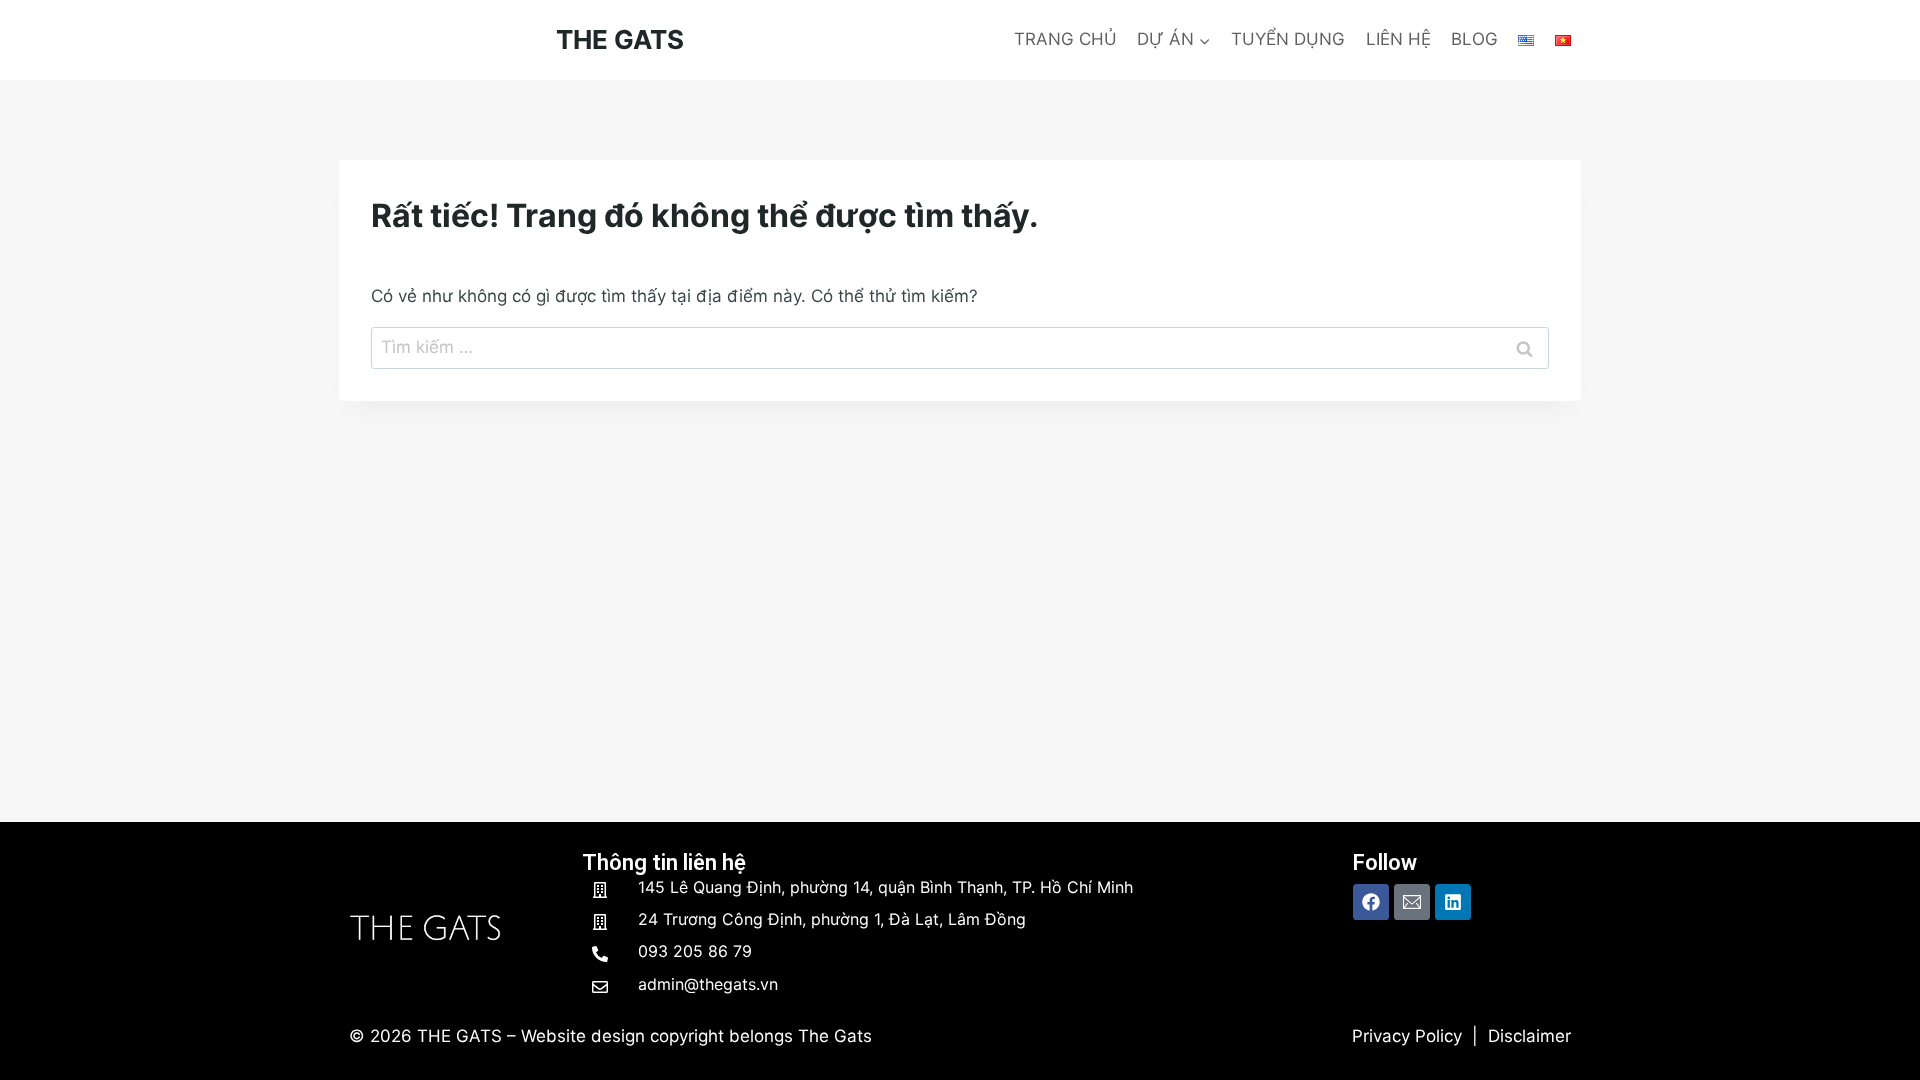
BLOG (1474, 39)
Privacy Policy (1407, 1036)
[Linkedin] (1453, 902)
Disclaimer (1529, 1036)
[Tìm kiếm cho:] (960, 347)
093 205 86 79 (695, 951)
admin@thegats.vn (708, 984)
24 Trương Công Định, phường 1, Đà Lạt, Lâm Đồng (832, 919)
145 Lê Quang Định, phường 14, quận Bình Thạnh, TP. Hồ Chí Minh (885, 887)
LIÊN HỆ (1398, 39)
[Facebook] (1371, 902)
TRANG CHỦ (1065, 39)
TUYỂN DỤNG (1288, 39)
